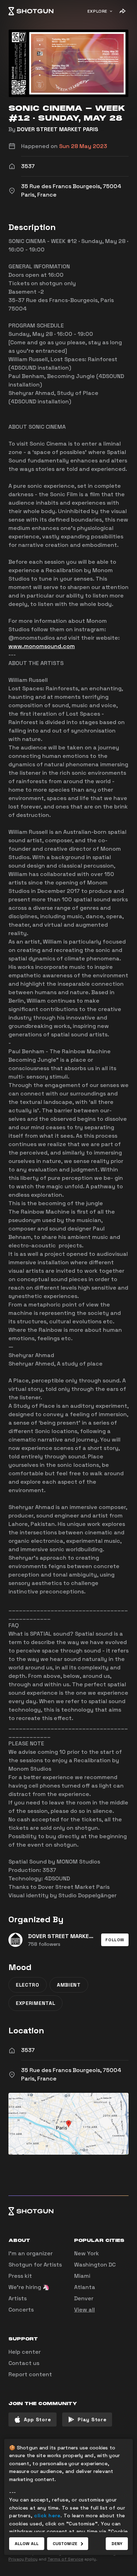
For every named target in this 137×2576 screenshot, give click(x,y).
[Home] (31, 11)
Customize (65, 2544)
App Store (37, 2420)
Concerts (21, 2310)
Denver (84, 2298)
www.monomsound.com (42, 646)
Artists (18, 2298)
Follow (115, 1940)
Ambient (69, 1985)
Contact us (24, 2363)
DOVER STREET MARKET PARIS (58, 129)
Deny (117, 2544)
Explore (97, 11)
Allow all (27, 2544)
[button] (115, 1940)
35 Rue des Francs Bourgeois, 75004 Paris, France (71, 2074)
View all (84, 2310)
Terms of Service (65, 2559)
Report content (30, 2374)
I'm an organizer (31, 2253)
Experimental (35, 2003)
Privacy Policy (23, 2559)
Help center (25, 2352)
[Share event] (122, 11)
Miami (82, 2276)
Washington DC (95, 2265)
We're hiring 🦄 (29, 2287)
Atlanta (85, 2287)
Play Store (92, 2420)
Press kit (20, 2276)
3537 (28, 2050)
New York (87, 2253)
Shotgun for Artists (35, 2265)
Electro (28, 1985)
